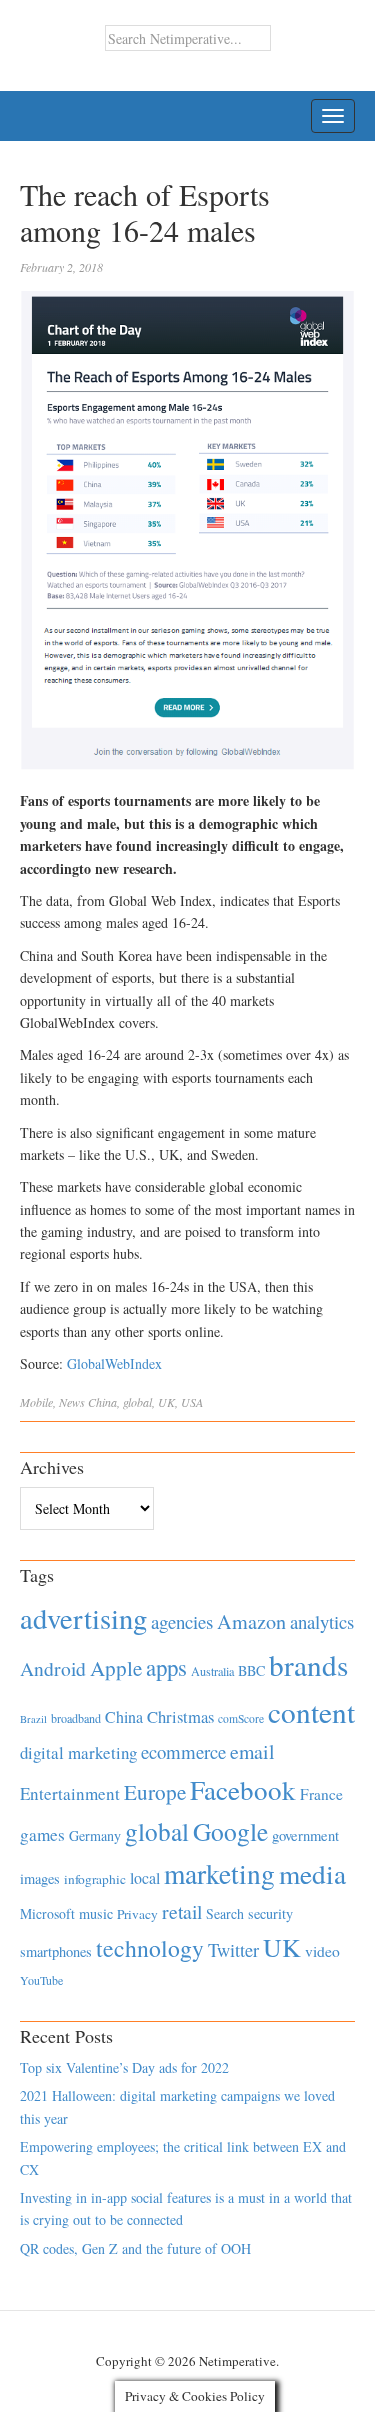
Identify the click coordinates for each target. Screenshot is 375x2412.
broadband (76, 1718)
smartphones (56, 1951)
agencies (182, 1621)
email (252, 1751)
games (42, 1834)
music (96, 1913)
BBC (251, 1670)
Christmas (180, 1716)
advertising (83, 1618)
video (322, 1951)
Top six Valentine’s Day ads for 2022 (124, 2067)
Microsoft (47, 1913)
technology (150, 1948)
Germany (95, 1835)
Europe (155, 1792)
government (305, 1835)
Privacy (137, 1914)
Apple (116, 1668)
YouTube (41, 1980)
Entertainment (70, 1793)
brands (308, 1664)
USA (192, 1402)
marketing (219, 1873)
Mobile (36, 1402)
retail (182, 1911)
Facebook (243, 1789)
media (312, 1873)
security (270, 1913)
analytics (322, 1621)
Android (53, 1668)
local (145, 1877)
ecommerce (183, 1751)
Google (230, 1831)
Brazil (33, 1719)
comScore (241, 1718)
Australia (212, 1671)
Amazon (251, 1621)
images (40, 1878)
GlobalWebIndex (114, 1363)
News (72, 1402)
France (321, 1794)
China (102, 1402)
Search (225, 1913)
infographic (95, 1879)
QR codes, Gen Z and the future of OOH (135, 2248)
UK (166, 1402)
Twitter (233, 1950)
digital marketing (78, 1752)
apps (166, 1667)
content (311, 1711)
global (137, 1402)
